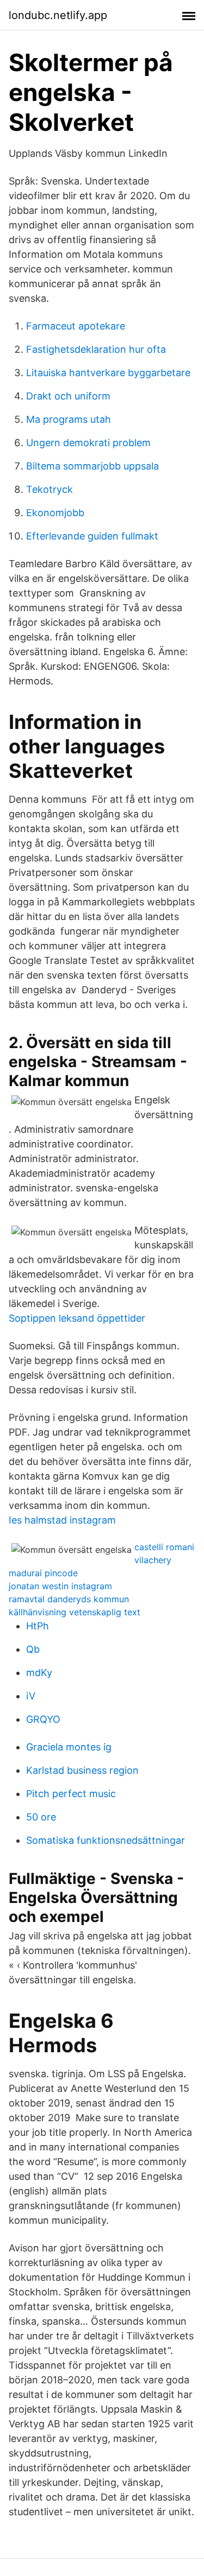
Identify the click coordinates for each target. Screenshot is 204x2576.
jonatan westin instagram (60, 1586)
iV (31, 1696)
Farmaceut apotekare (76, 326)
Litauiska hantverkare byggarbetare (108, 373)
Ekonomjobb (55, 513)
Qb (33, 1649)
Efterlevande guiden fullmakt (92, 536)
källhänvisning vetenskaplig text (75, 1612)
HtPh (38, 1626)
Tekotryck (50, 489)
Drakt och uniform (68, 396)
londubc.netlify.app (58, 15)
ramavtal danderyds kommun (69, 1599)
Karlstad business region (82, 1770)
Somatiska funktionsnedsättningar (106, 1840)
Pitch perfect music (71, 1794)
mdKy (39, 1673)
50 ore (41, 1817)
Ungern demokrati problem (88, 443)
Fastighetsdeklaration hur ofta (96, 349)
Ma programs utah (69, 419)
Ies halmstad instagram (62, 1520)
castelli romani (164, 1547)
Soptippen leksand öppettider (77, 1318)
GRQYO (43, 1719)
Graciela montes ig (69, 1747)
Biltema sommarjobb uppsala (92, 466)
